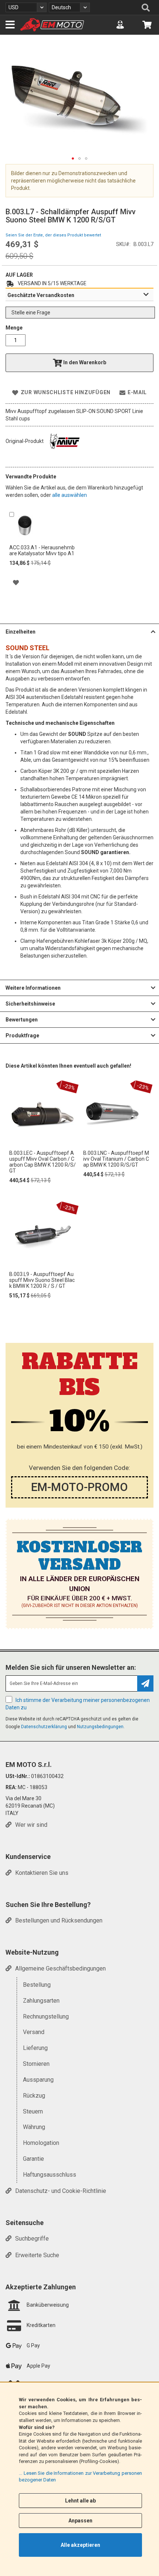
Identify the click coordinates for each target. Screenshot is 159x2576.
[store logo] (52, 25)
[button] (26, 7)
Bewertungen (22, 1020)
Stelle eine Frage (31, 313)
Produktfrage (22, 1035)
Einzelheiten (21, 632)
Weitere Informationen (33, 988)
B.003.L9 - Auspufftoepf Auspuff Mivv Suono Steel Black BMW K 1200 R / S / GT (42, 1280)
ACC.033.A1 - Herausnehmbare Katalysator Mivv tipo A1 (42, 550)
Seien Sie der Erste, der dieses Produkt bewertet (53, 235)
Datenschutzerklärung (44, 1727)
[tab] (79, 295)
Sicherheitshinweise (30, 1004)
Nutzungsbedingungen (100, 1727)
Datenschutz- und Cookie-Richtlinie (61, 2191)
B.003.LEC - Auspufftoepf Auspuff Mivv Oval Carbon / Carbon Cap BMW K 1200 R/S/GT (43, 1162)
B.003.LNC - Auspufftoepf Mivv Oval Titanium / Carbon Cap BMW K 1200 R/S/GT (116, 1159)
